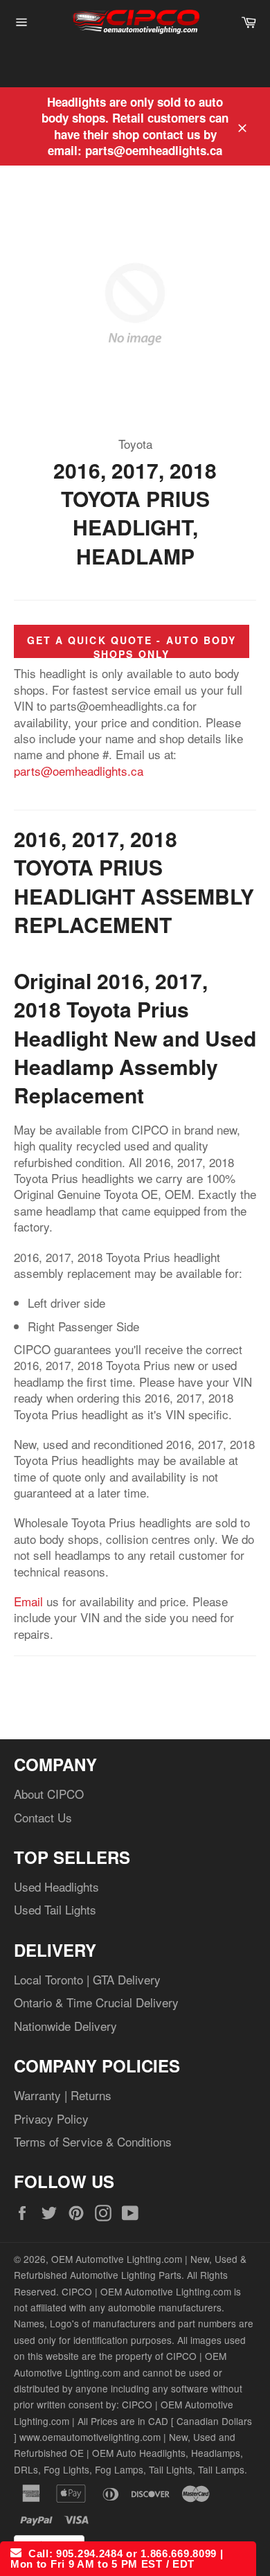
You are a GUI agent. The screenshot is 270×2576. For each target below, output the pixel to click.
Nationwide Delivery (65, 2026)
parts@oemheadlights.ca (79, 771)
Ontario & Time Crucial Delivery (96, 2002)
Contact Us (43, 1817)
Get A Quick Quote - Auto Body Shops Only (132, 647)
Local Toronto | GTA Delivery (87, 1979)
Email (28, 1601)
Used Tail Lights (55, 1909)
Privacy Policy (51, 2118)
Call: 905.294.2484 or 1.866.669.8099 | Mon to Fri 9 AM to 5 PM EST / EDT (117, 2559)
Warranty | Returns (63, 2095)
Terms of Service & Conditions (93, 2141)
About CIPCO (49, 1794)
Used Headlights (56, 1886)
